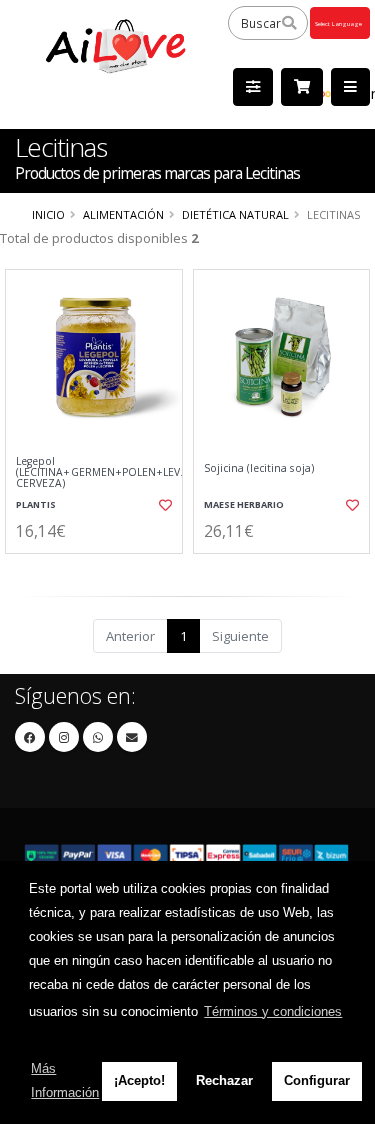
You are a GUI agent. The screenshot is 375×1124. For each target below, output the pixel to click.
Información (95, 570)
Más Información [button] (65, 1080)
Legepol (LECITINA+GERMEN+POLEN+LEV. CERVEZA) (94, 473)
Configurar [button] (317, 1080)
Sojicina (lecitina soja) (259, 468)
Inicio (48, 214)
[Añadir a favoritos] (164, 505)
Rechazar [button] (224, 1080)
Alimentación (123, 214)
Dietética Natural (235, 214)
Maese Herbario (244, 504)
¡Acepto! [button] (139, 1080)
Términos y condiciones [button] (273, 1011)
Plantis (36, 504)
